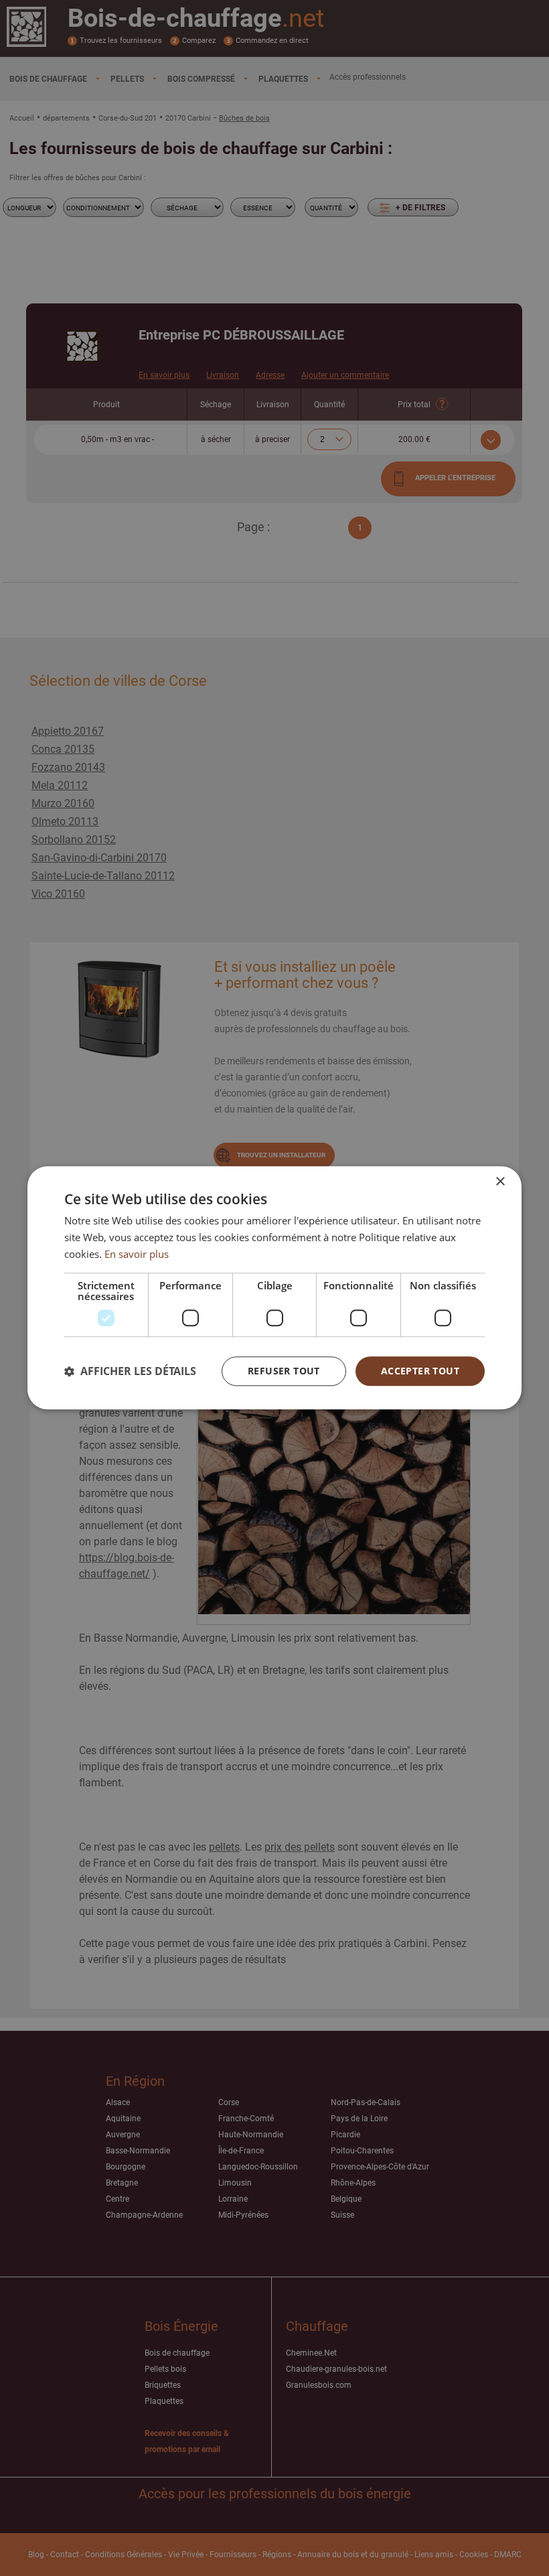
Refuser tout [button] (284, 1371)
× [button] (500, 1182)
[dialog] (274, 1288)
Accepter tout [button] (420, 1371)
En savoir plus (137, 1254)
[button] (130, 1371)
